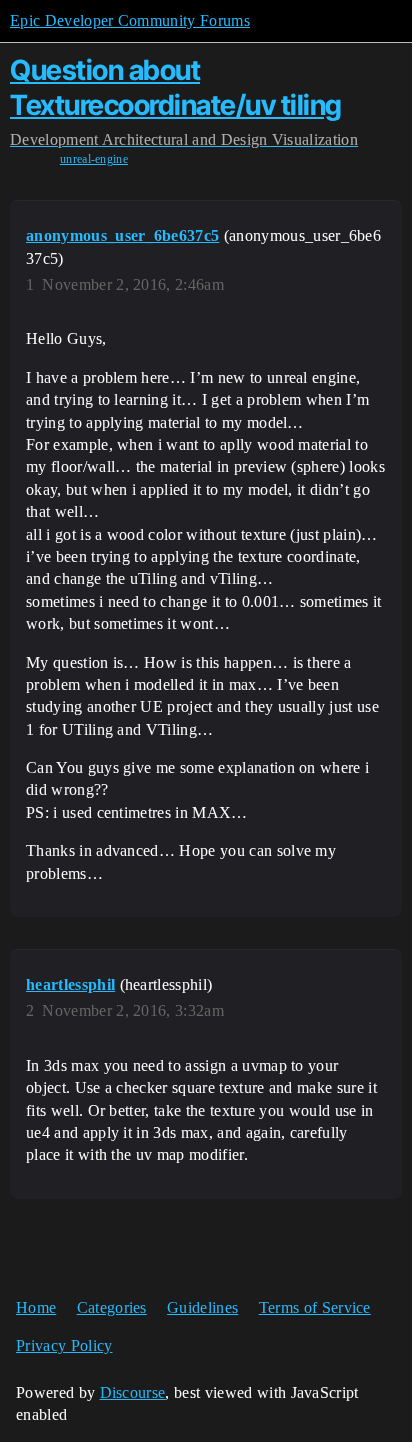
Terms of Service (315, 1307)
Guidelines (202, 1307)
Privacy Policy (64, 1345)
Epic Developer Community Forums (130, 20)
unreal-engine (94, 159)
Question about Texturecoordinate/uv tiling (176, 87)
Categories (112, 1307)
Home (36, 1307)
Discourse (133, 1392)
